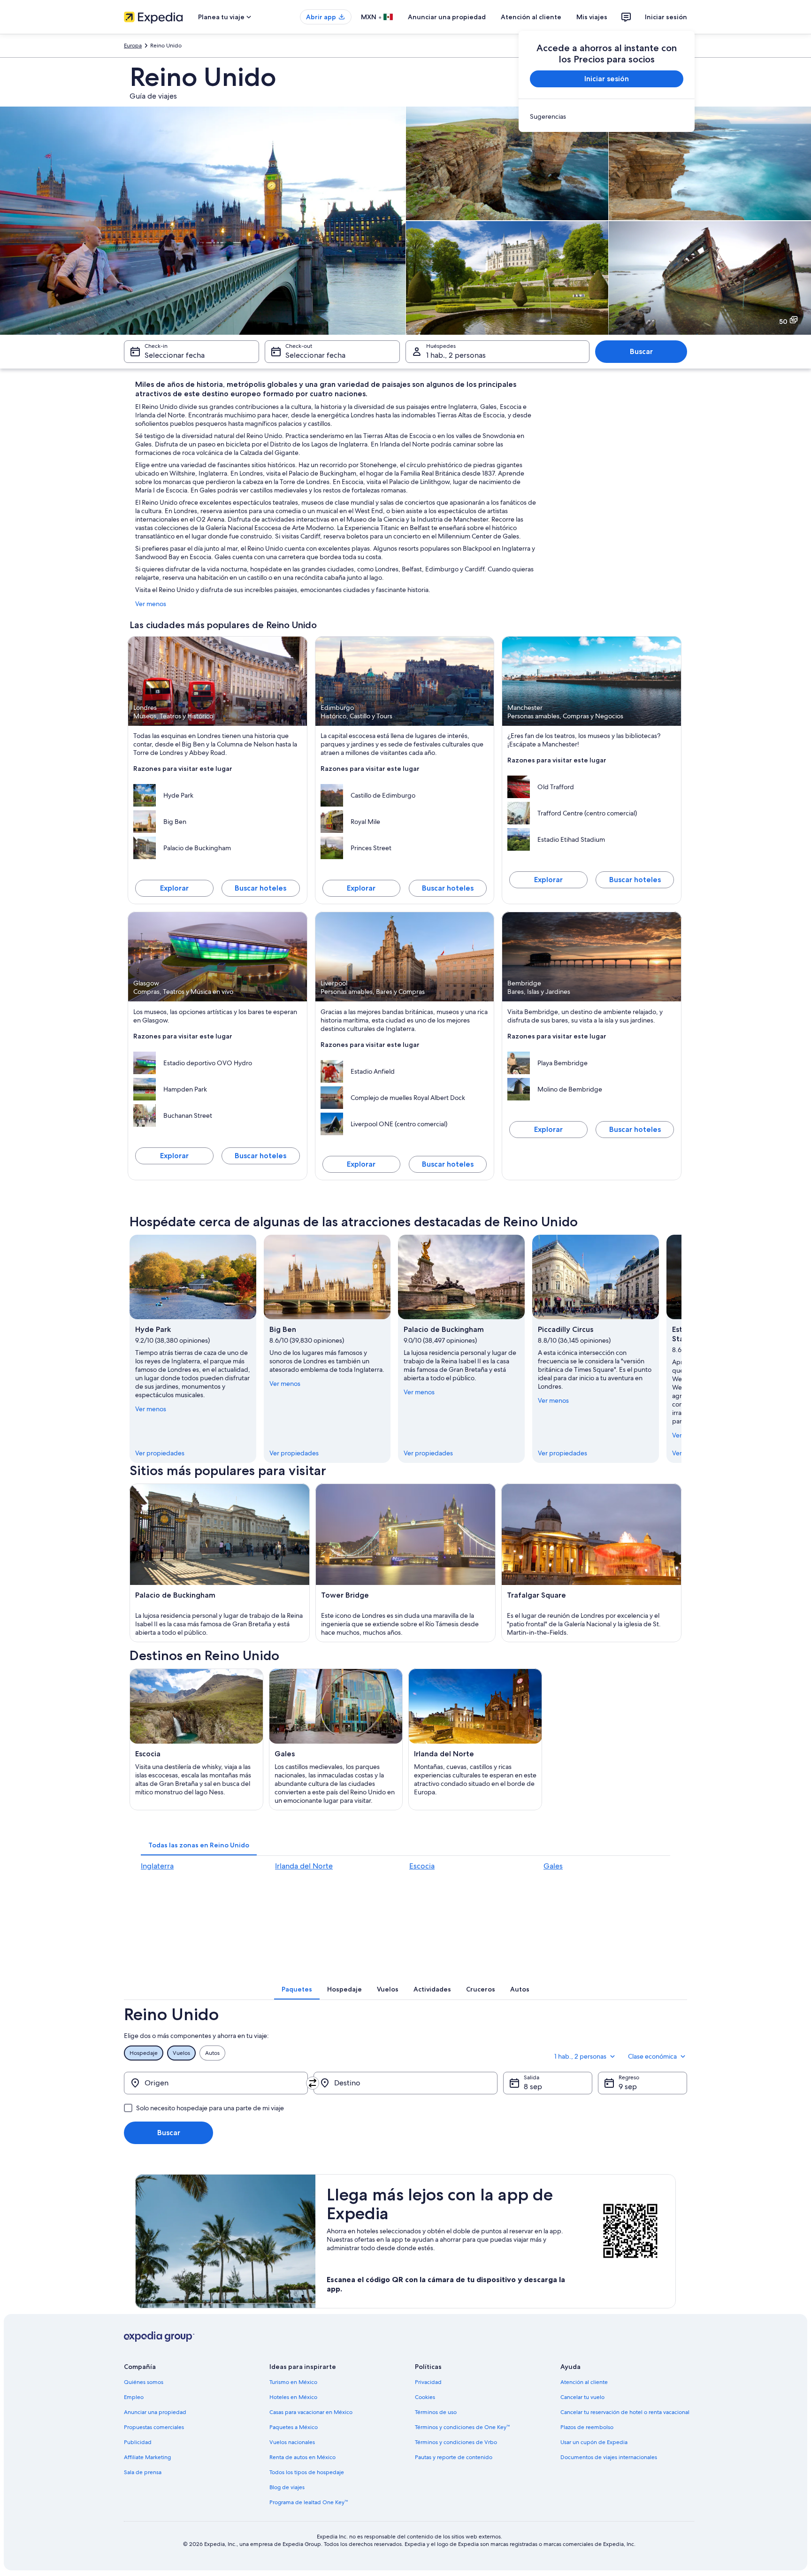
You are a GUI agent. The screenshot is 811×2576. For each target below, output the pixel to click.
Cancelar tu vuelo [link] (582, 2397)
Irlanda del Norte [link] (304, 1866)
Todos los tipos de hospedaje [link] (307, 2472)
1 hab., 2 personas (456, 355)
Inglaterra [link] (157, 1866)
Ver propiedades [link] (160, 1453)
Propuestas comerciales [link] (154, 2427)
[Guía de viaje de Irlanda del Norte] (475, 1739)
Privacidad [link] (428, 2382)
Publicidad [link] (138, 2442)
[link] (607, 116)
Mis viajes (592, 17)
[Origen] (216, 2083)
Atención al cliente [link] (584, 2382)
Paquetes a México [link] (294, 2427)
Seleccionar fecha (175, 355)
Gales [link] (553, 1866)
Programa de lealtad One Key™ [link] (309, 2502)
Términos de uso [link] (436, 2412)
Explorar (174, 888)
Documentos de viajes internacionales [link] (609, 2457)
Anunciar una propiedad (447, 17)
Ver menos (151, 604)
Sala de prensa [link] (143, 2472)
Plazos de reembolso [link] (587, 2427)
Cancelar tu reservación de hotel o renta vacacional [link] (625, 2412)
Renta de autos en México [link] (302, 2457)
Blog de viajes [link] (287, 2487)
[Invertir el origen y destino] (313, 2083)
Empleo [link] (134, 2397)
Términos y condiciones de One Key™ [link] (462, 2427)
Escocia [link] (422, 1866)
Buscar (641, 351)
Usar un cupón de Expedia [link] (594, 2442)
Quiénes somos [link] (144, 2382)
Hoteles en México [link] (293, 2397)
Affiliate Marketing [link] (147, 2457)
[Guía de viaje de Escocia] (196, 1739)
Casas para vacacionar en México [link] (311, 2412)
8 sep (533, 2087)
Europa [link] (133, 46)
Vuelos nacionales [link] (292, 2442)
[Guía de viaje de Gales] (336, 1739)
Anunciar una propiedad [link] (155, 2412)
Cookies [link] (425, 2397)
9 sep (628, 2087)
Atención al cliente (531, 17)
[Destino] (405, 2083)
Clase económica (652, 2056)
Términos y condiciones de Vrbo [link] (456, 2442)
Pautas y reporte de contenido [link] (454, 2457)
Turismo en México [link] (293, 2382)
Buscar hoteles (260, 888)
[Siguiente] (681, 1349)
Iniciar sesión (666, 17)
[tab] (199, 1845)
